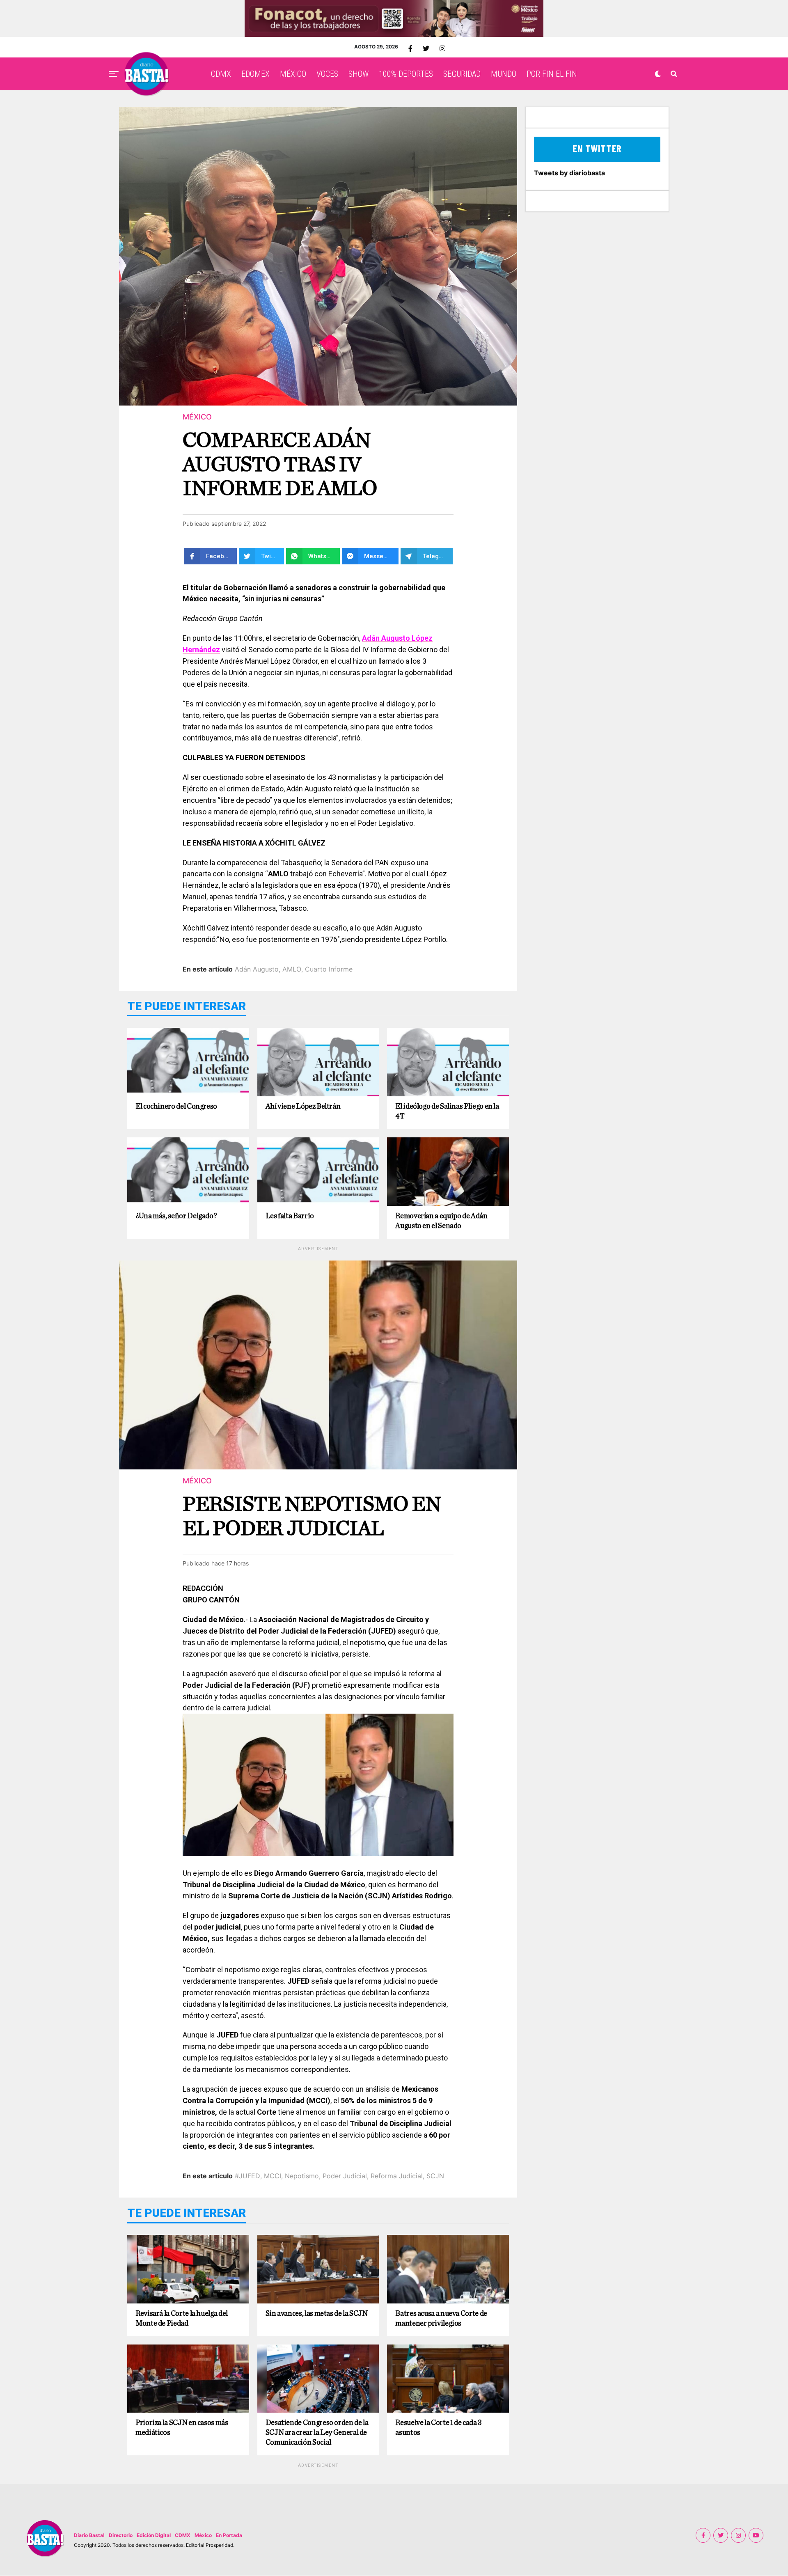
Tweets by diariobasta (569, 173)
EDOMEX (255, 74)
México (203, 2535)
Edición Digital (154, 2535)
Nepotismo (302, 2176)
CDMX (221, 74)
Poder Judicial (345, 2176)
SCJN (435, 2176)
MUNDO (504, 74)
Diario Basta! (89, 2535)
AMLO (292, 969)
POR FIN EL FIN (552, 74)
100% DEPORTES (406, 74)
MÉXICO (293, 74)
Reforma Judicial (397, 2176)
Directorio (121, 2535)
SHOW (358, 74)
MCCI (273, 2176)
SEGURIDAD (462, 74)
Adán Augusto (257, 969)
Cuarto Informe (329, 969)
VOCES (327, 74)
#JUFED (247, 2176)
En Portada (229, 2535)
